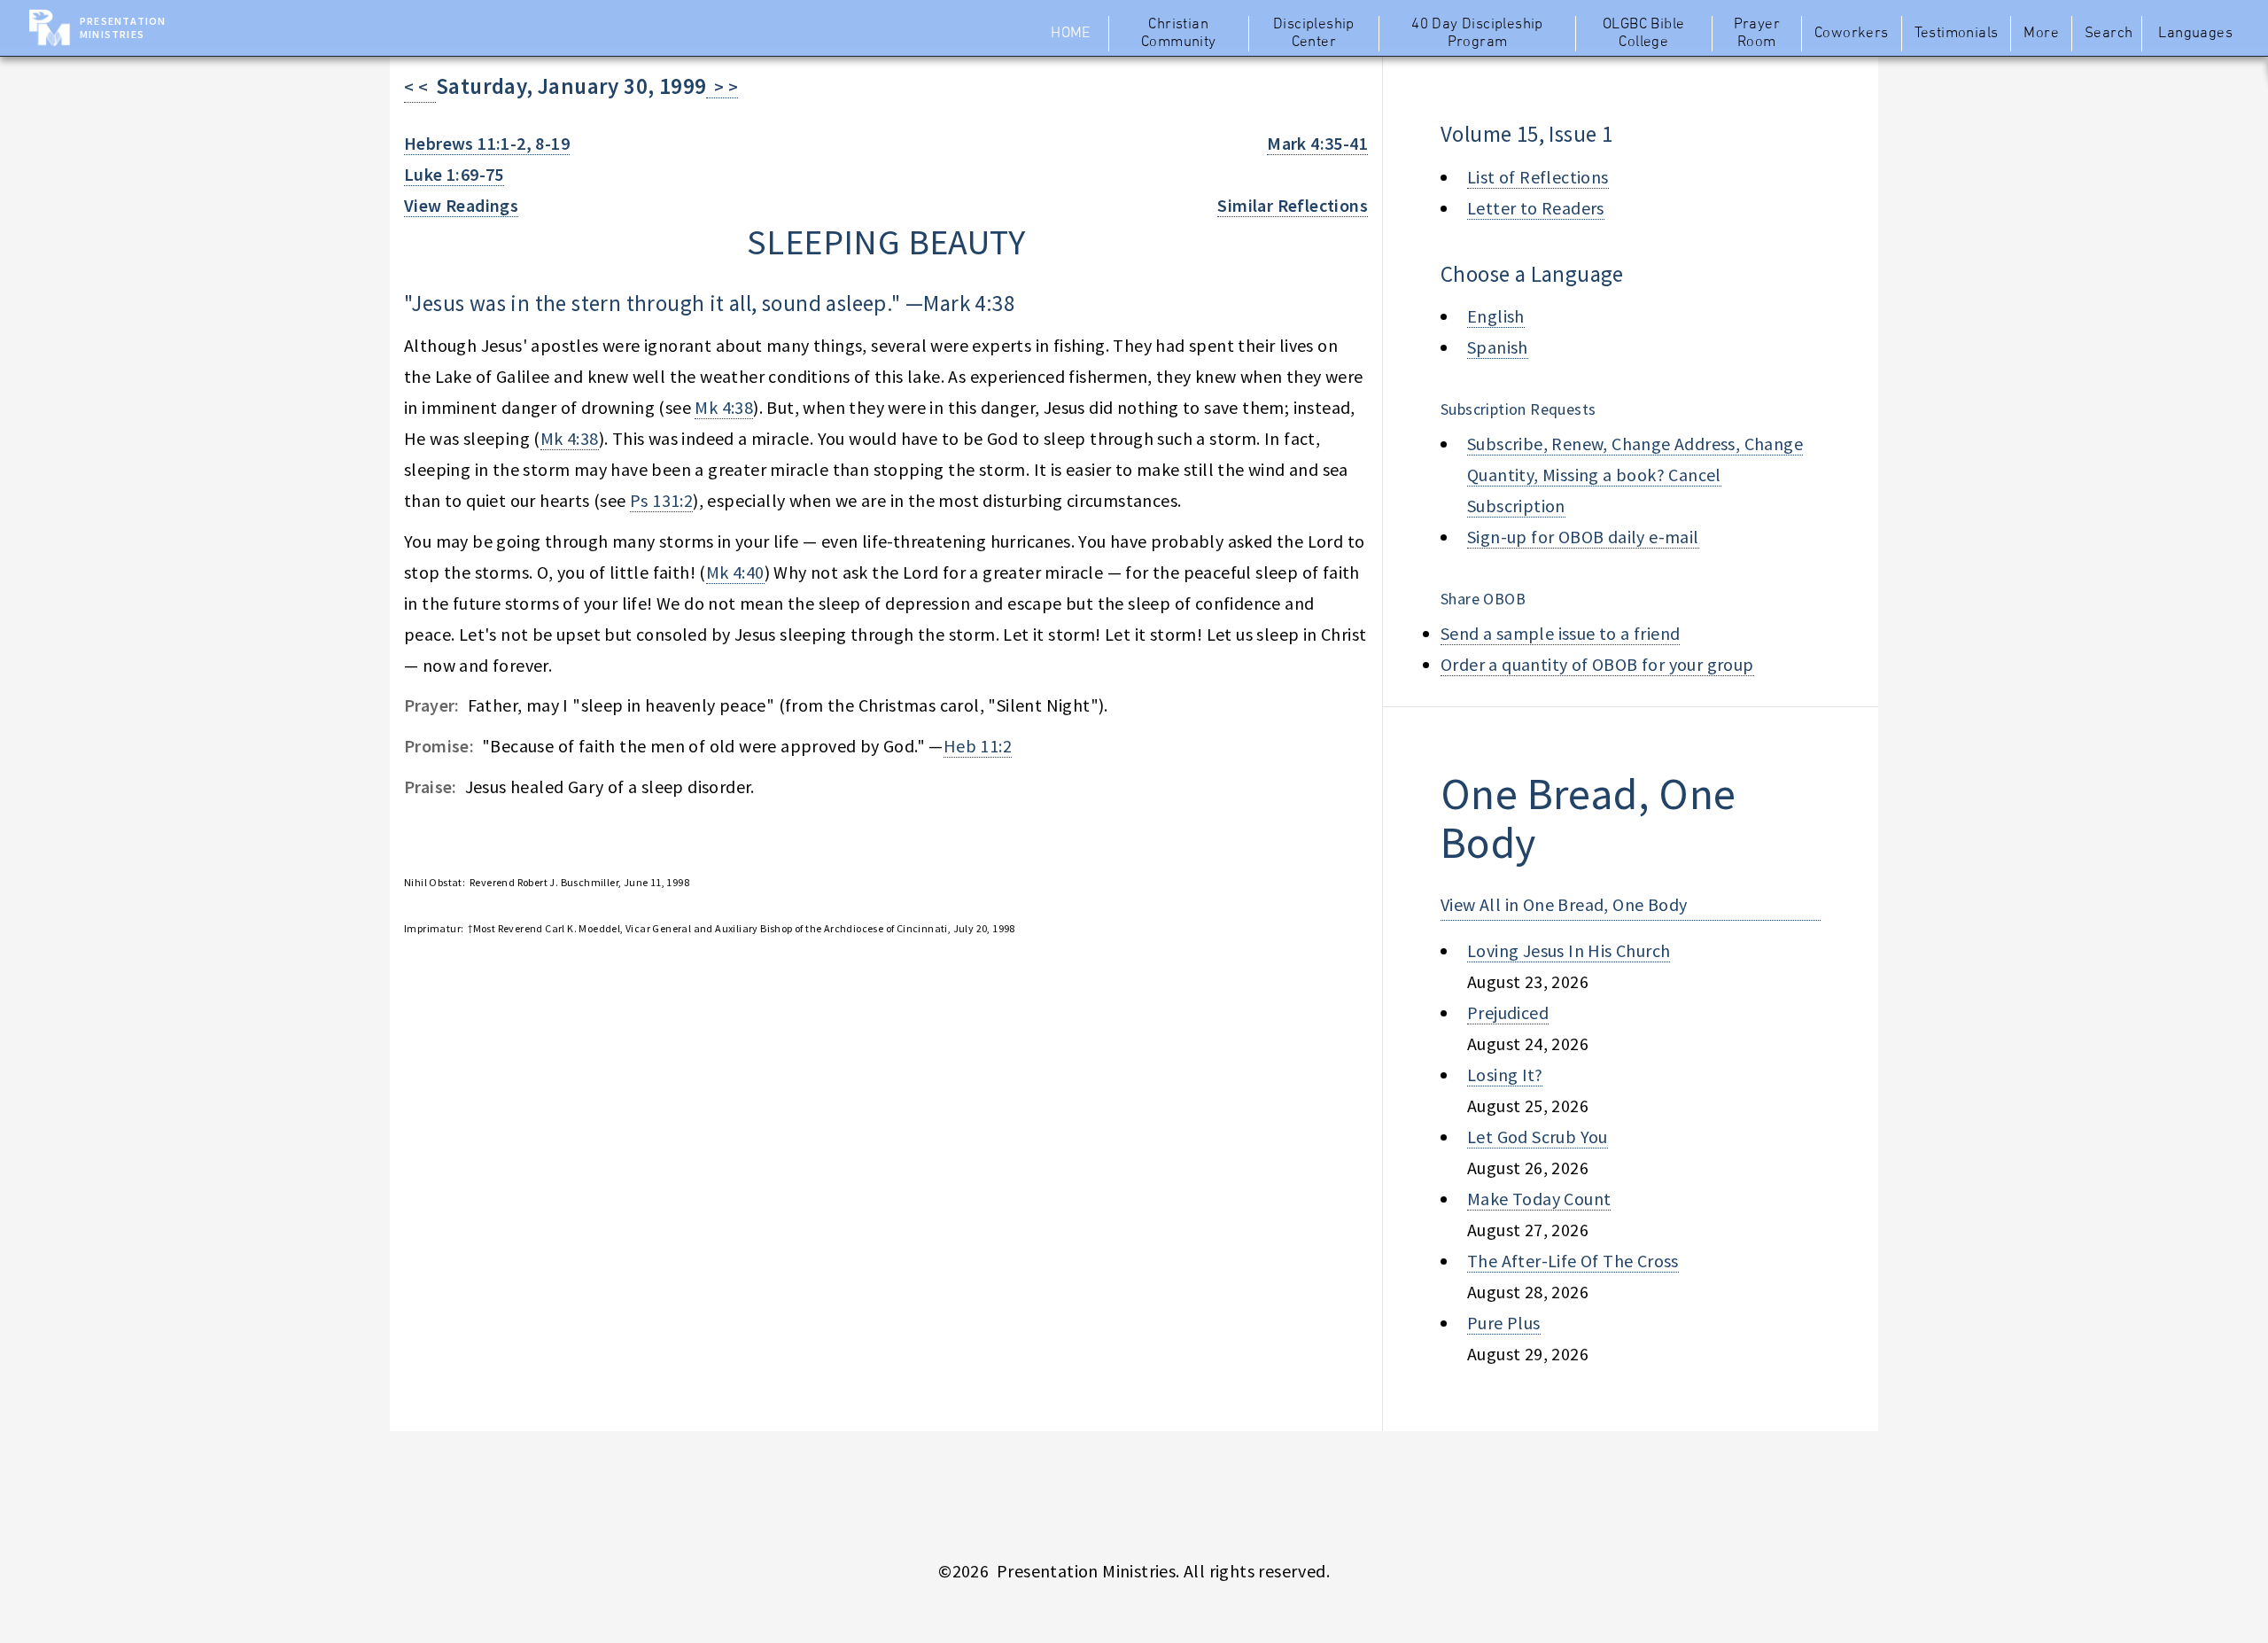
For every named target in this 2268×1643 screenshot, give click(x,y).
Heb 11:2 (978, 746)
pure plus (1504, 1323)
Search (2109, 34)
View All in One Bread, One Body (1564, 904)
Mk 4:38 (724, 407)
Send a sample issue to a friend (1560, 633)
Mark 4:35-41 (1317, 143)
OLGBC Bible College (1643, 34)
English (1496, 316)
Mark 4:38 (969, 303)
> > (722, 86)
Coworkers (1852, 34)
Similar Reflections (1293, 205)
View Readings (461, 205)
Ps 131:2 (661, 500)
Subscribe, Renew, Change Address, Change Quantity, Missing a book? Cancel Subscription (1635, 475)
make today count (1539, 1199)
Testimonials (1957, 34)
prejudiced (1508, 1012)
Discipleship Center (1314, 34)
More (2041, 34)
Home (1071, 34)
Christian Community (1179, 34)
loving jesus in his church (1569, 950)
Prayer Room (1757, 34)
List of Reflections (1538, 177)
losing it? (1505, 1075)
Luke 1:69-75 (454, 174)
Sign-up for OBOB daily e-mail (1583, 537)
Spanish (1498, 347)
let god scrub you (1538, 1137)
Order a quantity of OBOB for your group (1597, 664)
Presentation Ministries (123, 27)
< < (420, 86)
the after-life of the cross (1573, 1261)
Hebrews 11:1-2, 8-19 (487, 143)
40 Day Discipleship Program (1477, 34)
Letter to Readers (1536, 208)
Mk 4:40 (735, 572)
